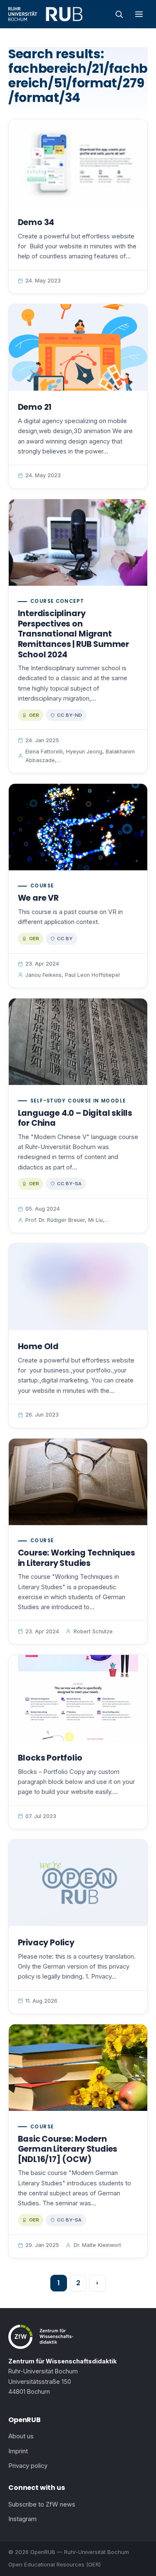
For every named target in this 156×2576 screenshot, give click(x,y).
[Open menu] (139, 14)
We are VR (38, 898)
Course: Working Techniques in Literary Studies (77, 1558)
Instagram (22, 2519)
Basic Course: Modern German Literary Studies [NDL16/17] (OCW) (68, 2149)
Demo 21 (35, 407)
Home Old (38, 1346)
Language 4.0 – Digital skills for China (75, 1118)
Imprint (18, 2451)
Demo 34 (36, 222)
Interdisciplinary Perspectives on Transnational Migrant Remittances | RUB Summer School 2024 (73, 634)
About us (21, 2436)
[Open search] (119, 14)
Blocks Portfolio (50, 1758)
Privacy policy (28, 2466)
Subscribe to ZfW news (42, 2504)
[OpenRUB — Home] (45, 14)
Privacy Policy (46, 1943)
